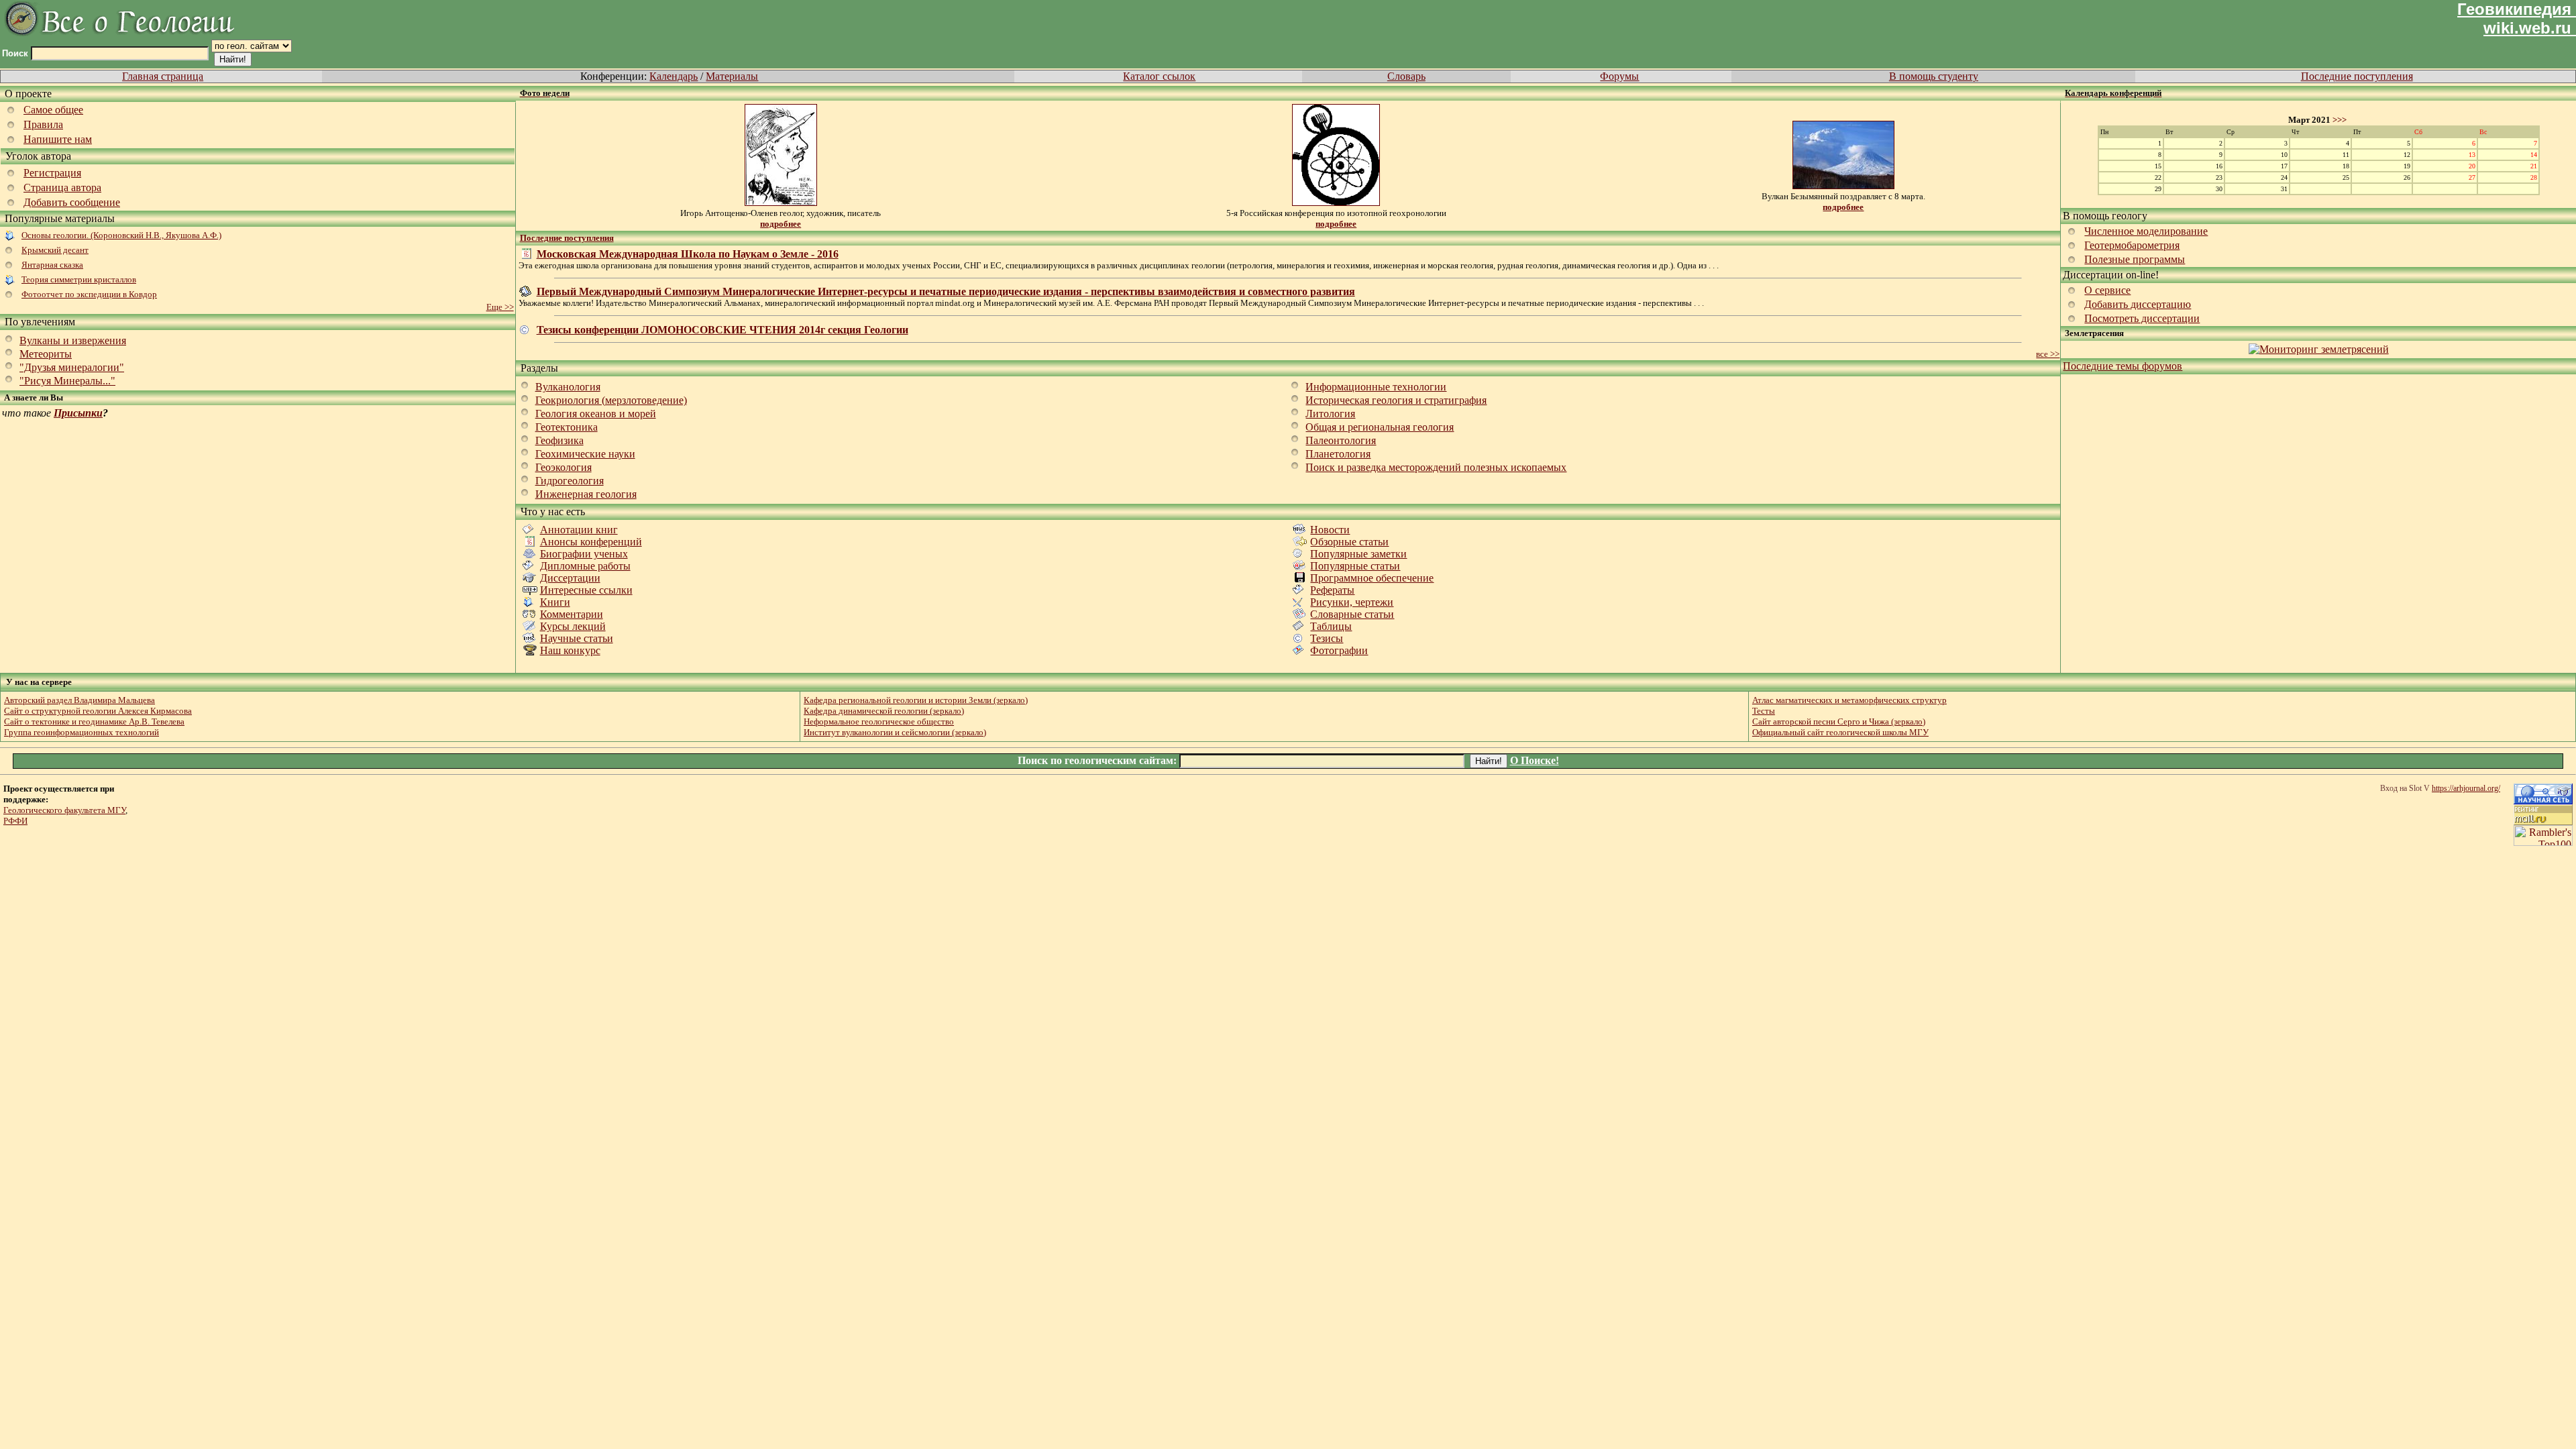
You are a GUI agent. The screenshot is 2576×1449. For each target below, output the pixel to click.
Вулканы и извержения (73, 340)
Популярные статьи (1355, 566)
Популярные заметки (1358, 554)
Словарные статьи (1352, 614)
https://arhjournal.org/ (2466, 788)
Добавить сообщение (72, 202)
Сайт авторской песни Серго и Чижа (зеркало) (1839, 721)
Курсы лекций (573, 626)
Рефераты (1332, 590)
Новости (1330, 530)
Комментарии (572, 614)
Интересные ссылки (586, 590)
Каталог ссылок (1159, 76)
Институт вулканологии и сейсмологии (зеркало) (895, 732)
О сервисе (2107, 290)
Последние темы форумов (2123, 366)
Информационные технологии (1376, 387)
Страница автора (62, 187)
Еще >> (500, 307)
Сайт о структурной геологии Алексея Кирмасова (98, 711)
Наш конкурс (570, 650)
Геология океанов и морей (596, 414)
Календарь (674, 76)
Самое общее (53, 110)
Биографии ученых (584, 554)
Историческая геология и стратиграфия (1396, 400)
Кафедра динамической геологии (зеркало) (884, 711)
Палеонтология (1341, 440)
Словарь (1406, 76)
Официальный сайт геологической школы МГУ (1840, 732)
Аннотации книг (579, 530)
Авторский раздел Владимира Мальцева (79, 700)
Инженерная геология (586, 494)
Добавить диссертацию (2138, 304)
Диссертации (570, 578)
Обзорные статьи (1349, 542)
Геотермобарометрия (2132, 245)
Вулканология (568, 387)
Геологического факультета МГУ (64, 810)
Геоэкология (563, 467)
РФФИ (15, 821)
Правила (43, 124)
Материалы (732, 76)
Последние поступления (2357, 76)
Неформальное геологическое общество (879, 721)
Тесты (1764, 711)
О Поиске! (1535, 760)
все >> (2048, 354)
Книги (555, 602)
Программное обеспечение (1372, 578)
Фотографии (1339, 650)
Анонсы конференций (591, 542)
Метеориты (46, 354)
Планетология (1338, 454)
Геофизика (559, 440)
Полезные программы (2135, 259)
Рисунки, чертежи (1352, 602)
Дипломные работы (585, 566)
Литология (1330, 414)
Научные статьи (577, 638)
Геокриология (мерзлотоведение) (611, 400)
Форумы (1619, 76)
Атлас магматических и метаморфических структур (1849, 700)
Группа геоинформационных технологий (82, 732)
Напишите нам (58, 139)
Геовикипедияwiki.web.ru (2514, 18)
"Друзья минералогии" (72, 367)
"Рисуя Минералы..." (67, 381)
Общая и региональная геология (1380, 427)
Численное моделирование (2146, 231)
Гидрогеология (570, 481)
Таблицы (1331, 626)
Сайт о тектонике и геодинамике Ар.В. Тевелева (94, 721)
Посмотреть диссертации (2142, 318)
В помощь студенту (1934, 76)
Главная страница (163, 76)
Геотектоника (567, 427)
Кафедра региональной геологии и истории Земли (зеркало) (916, 700)
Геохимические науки (585, 454)
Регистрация (52, 173)
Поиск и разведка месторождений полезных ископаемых (1436, 467)
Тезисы (1327, 638)
